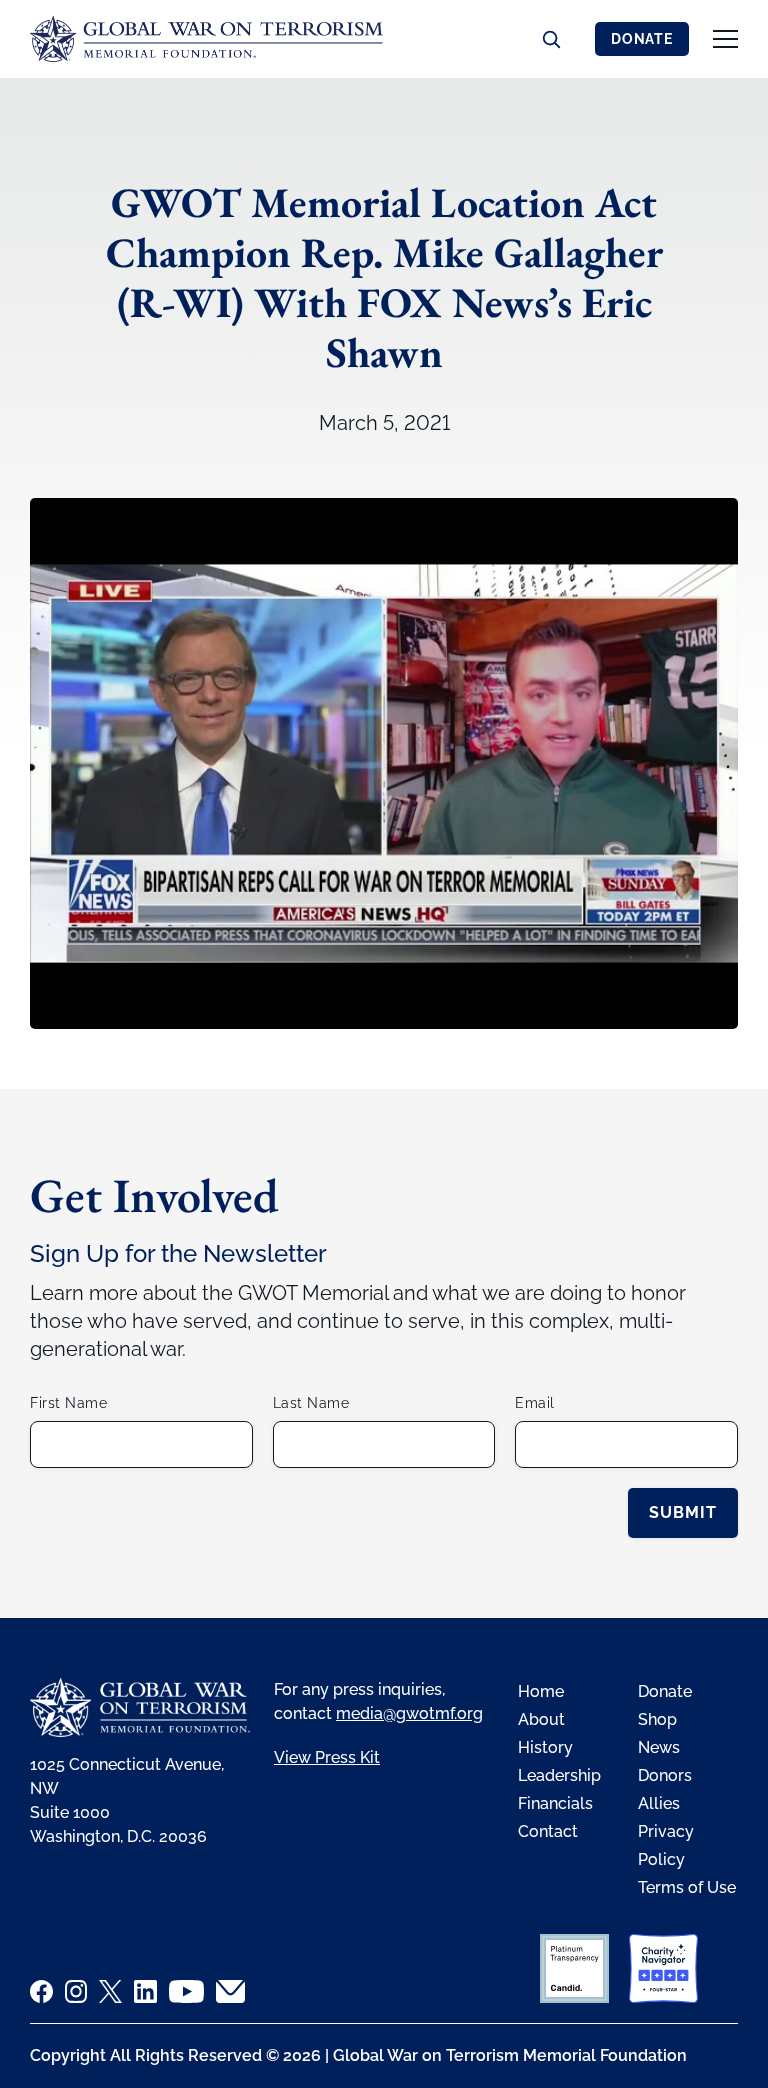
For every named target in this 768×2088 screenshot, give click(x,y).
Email (535, 1403)
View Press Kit (327, 1757)
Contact (548, 1831)
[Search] (551, 39)
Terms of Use (687, 1887)
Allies (659, 1803)
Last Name (311, 1403)
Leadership (559, 1775)
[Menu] (725, 39)
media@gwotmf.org (409, 1713)
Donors (665, 1775)
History (545, 1747)
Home (541, 1691)
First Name (68, 1403)
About (541, 1719)
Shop (657, 1719)
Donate (642, 39)
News (659, 1747)
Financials (555, 1803)
